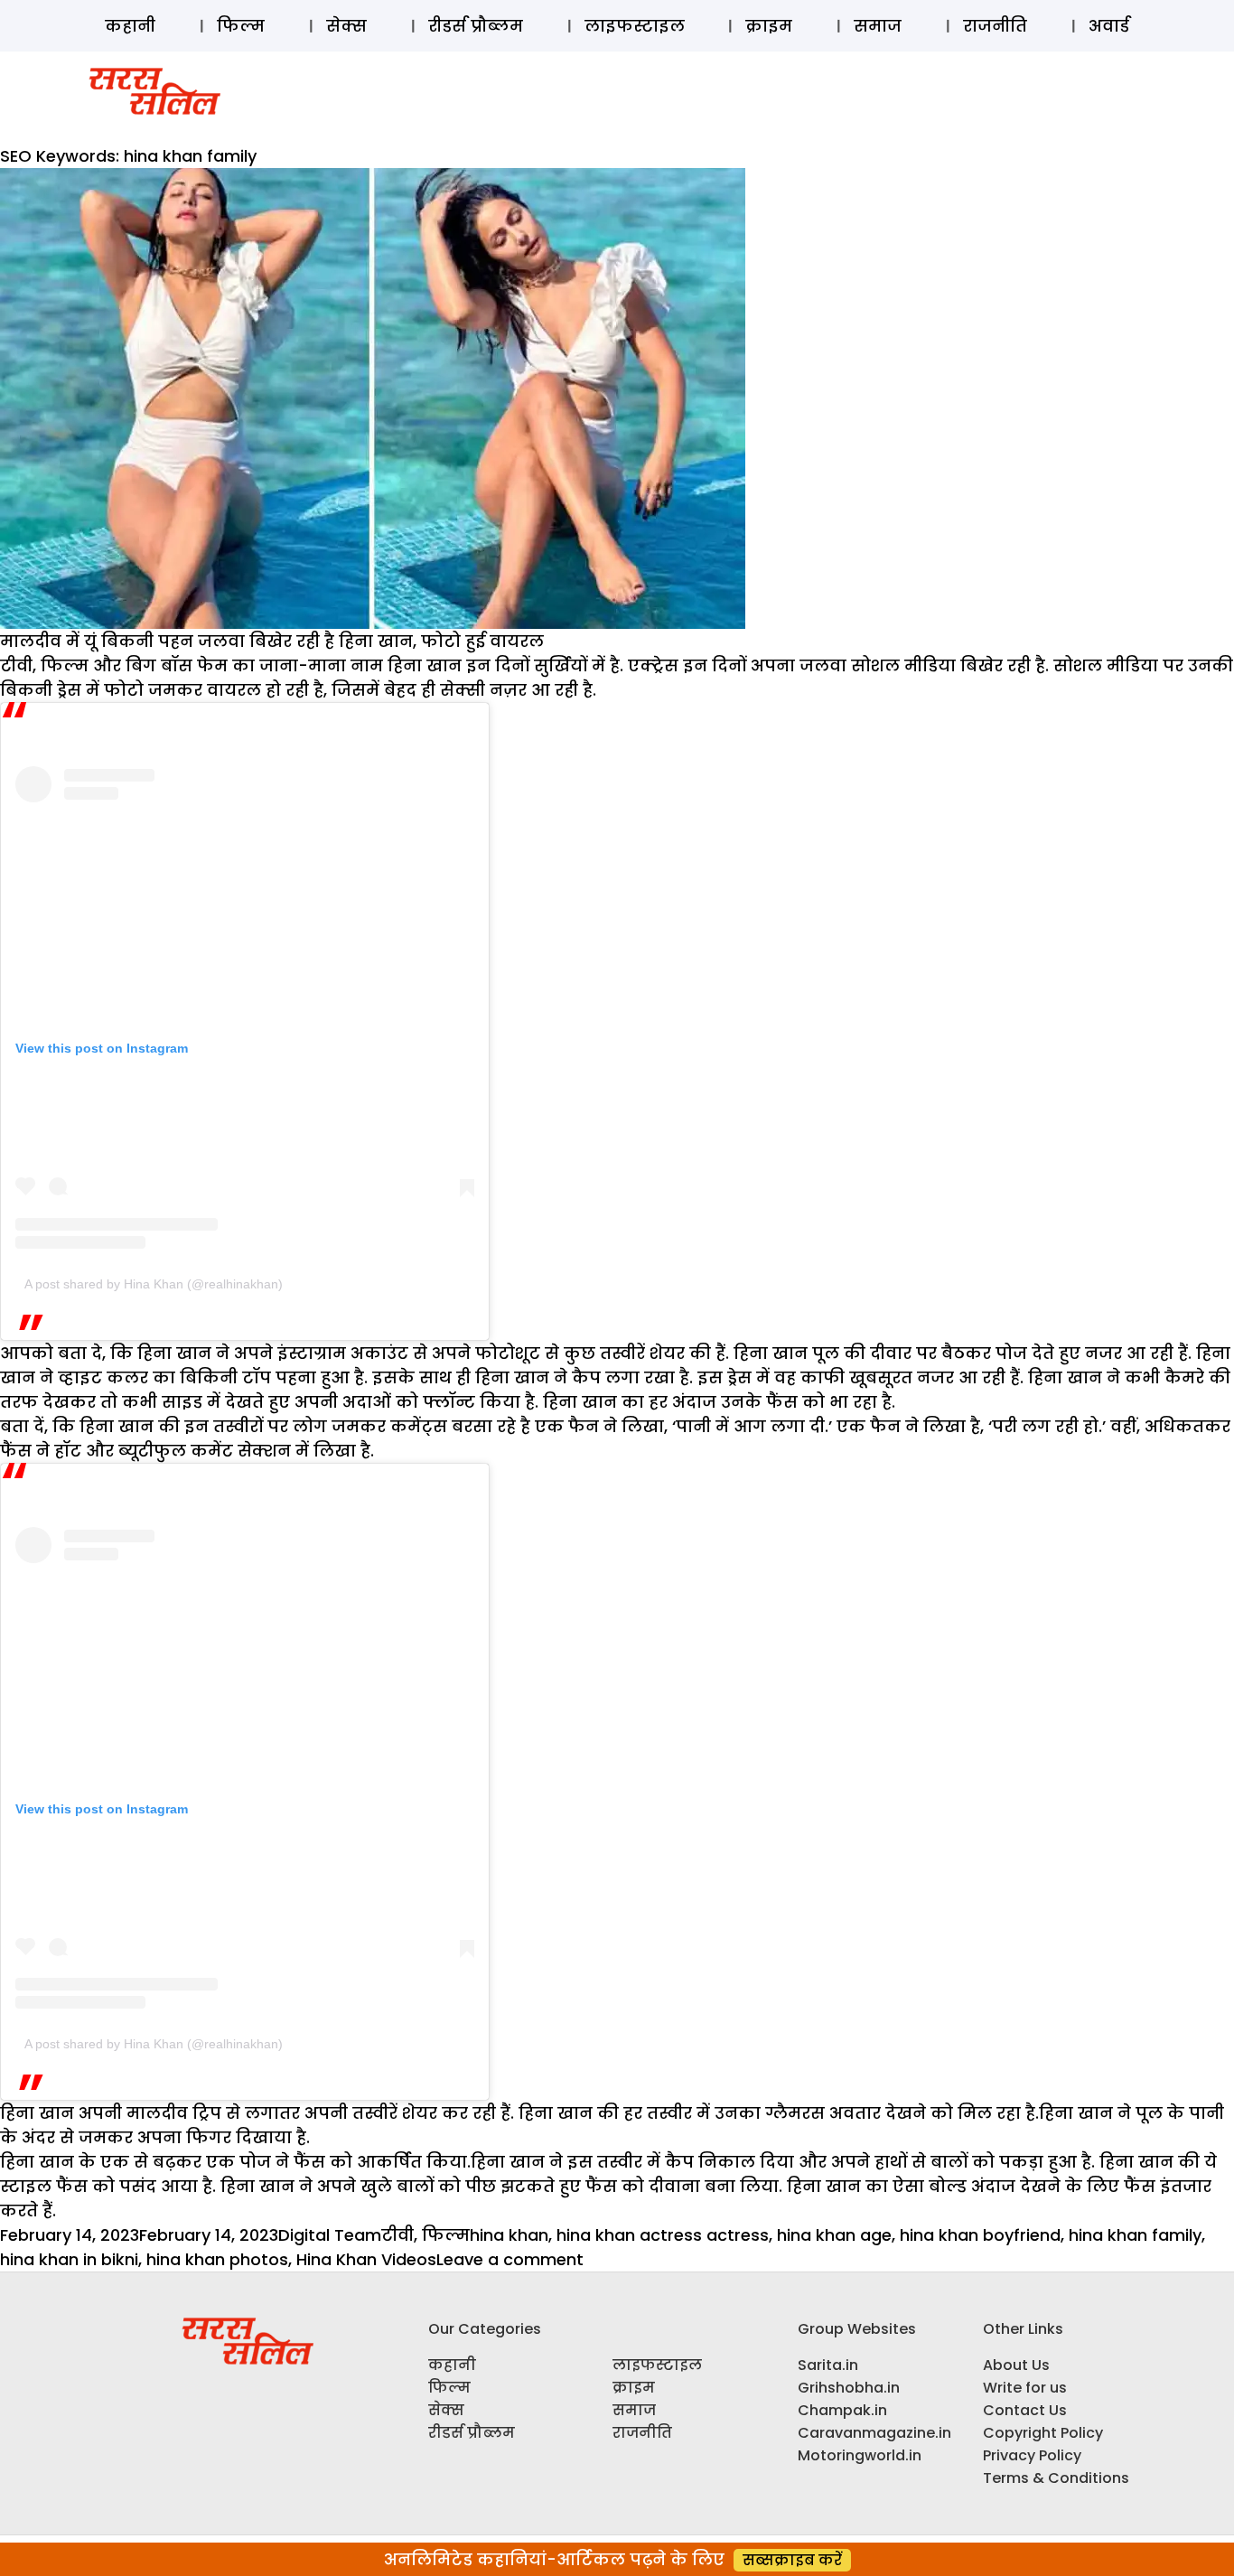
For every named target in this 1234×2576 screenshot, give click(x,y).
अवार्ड (1109, 26)
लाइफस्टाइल (635, 26)
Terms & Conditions (1056, 2478)
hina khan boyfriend (980, 2235)
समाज (878, 26)
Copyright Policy (1043, 2433)
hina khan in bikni (69, 2259)
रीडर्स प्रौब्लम (476, 26)
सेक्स (346, 26)
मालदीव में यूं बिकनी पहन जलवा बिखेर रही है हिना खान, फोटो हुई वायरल (272, 641)
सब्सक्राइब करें (792, 2560)
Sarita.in (828, 2365)
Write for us (1025, 2388)
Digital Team (330, 2235)
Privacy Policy (1032, 2455)
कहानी (130, 26)
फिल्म (241, 26)
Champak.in (842, 2410)
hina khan (509, 2235)
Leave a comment (510, 2259)
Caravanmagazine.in (874, 2433)
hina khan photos (217, 2259)
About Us (1016, 2365)
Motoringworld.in (860, 2455)
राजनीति (995, 26)
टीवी (397, 2235)
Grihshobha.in (849, 2388)
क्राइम (769, 26)
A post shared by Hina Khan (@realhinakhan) (154, 1284)
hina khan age (834, 2235)
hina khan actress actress (663, 2235)
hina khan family (1135, 2235)
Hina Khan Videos (366, 2259)
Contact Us (1025, 2410)
